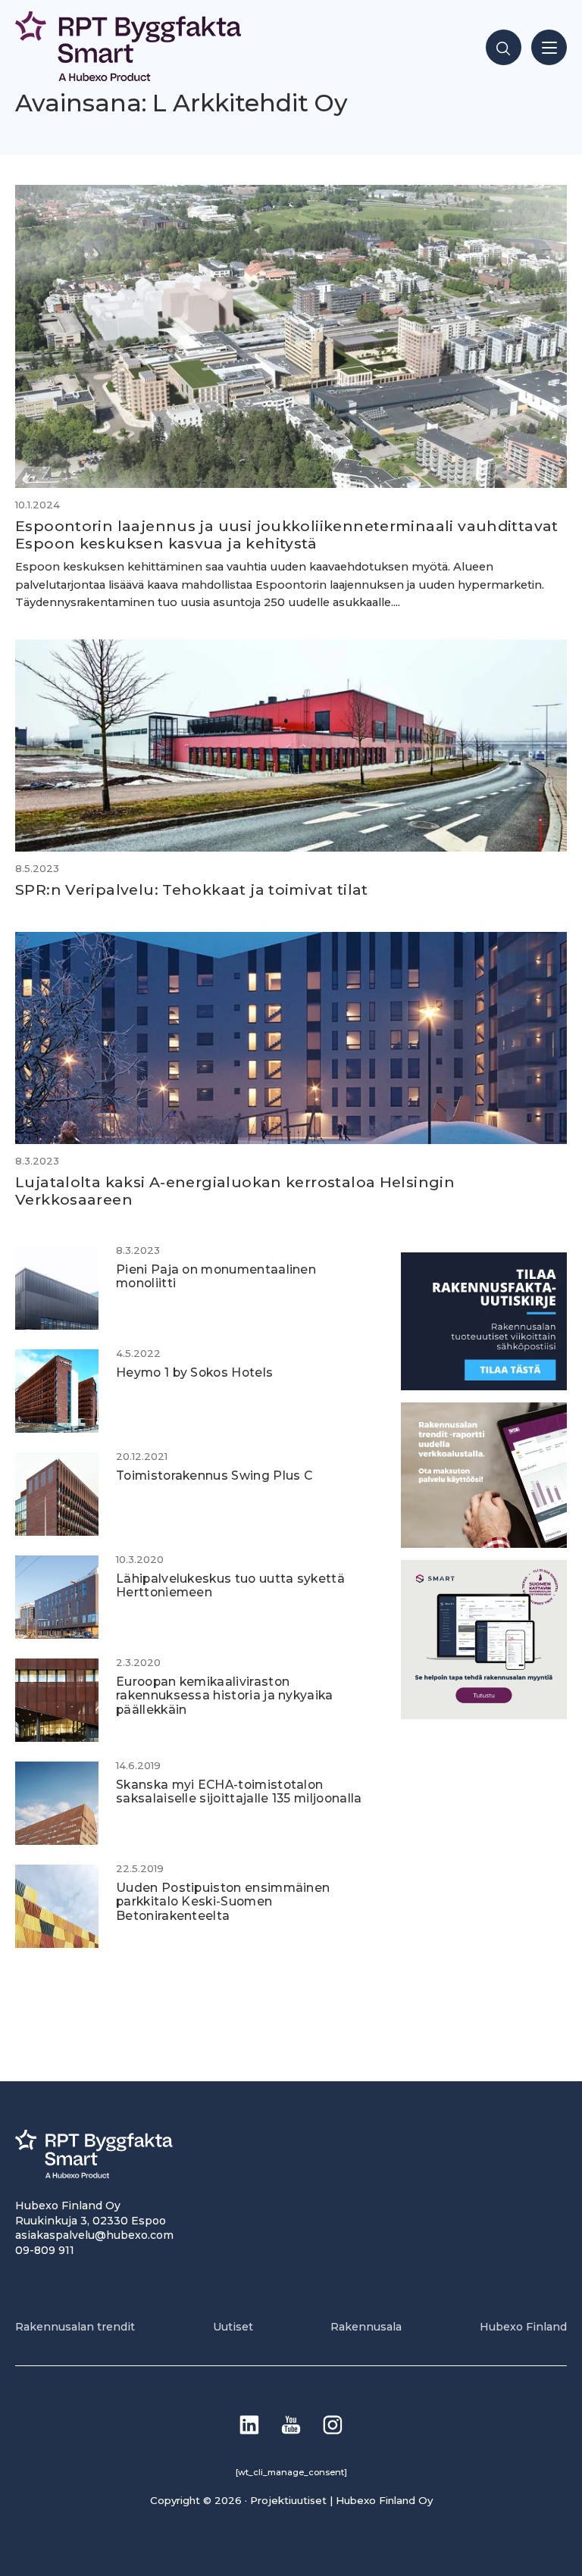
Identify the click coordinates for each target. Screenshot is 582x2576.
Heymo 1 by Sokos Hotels (194, 1372)
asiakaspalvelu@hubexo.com (94, 2235)
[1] (484, 1386)
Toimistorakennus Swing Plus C (214, 1476)
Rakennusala (366, 2327)
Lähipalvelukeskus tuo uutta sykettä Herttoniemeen (230, 1586)
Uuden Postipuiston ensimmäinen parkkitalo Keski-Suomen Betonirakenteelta (223, 1902)
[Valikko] (549, 47)
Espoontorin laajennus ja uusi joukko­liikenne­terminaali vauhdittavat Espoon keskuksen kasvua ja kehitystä (287, 535)
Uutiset (233, 2327)
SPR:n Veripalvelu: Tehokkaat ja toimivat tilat (192, 889)
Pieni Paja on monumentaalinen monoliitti (216, 1277)
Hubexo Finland (523, 2327)
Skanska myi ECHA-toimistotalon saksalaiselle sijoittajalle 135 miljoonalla (239, 1792)
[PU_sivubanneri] (484, 1544)
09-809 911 (45, 2250)
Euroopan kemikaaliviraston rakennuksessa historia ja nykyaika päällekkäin (225, 1696)
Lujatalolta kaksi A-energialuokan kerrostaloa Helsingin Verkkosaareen (235, 1191)
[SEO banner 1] (484, 1715)
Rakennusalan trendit (75, 2327)
